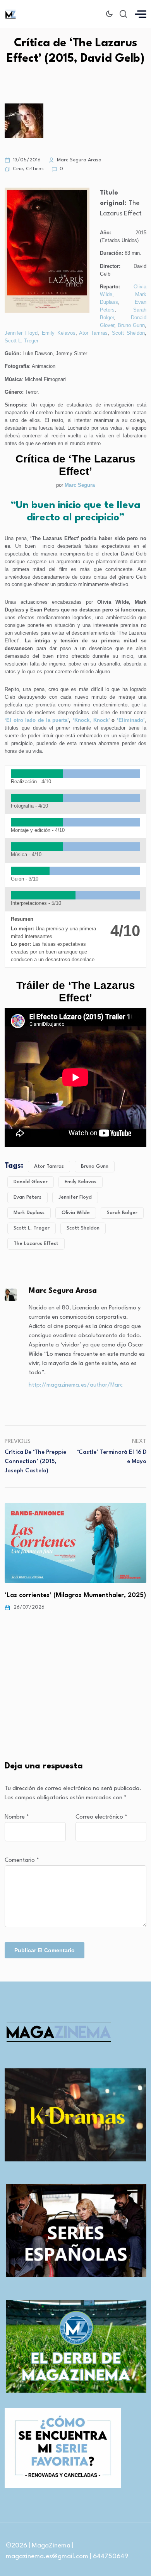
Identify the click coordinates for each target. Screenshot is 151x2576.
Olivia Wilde (76, 1213)
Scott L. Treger (21, 341)
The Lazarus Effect (36, 1244)
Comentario (22, 1860)
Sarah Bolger (122, 1213)
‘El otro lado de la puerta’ (37, 720)
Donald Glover (31, 1182)
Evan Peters (27, 1197)
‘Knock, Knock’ (91, 720)
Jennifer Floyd (21, 333)
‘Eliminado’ (131, 720)
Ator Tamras (93, 333)
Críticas (35, 169)
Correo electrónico (101, 1817)
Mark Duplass (29, 1213)
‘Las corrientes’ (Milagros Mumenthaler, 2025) (75, 1595)
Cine (18, 169)
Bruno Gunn (131, 325)
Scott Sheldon (128, 333)
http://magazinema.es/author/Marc (76, 1385)
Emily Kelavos (59, 333)
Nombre (17, 1817)
